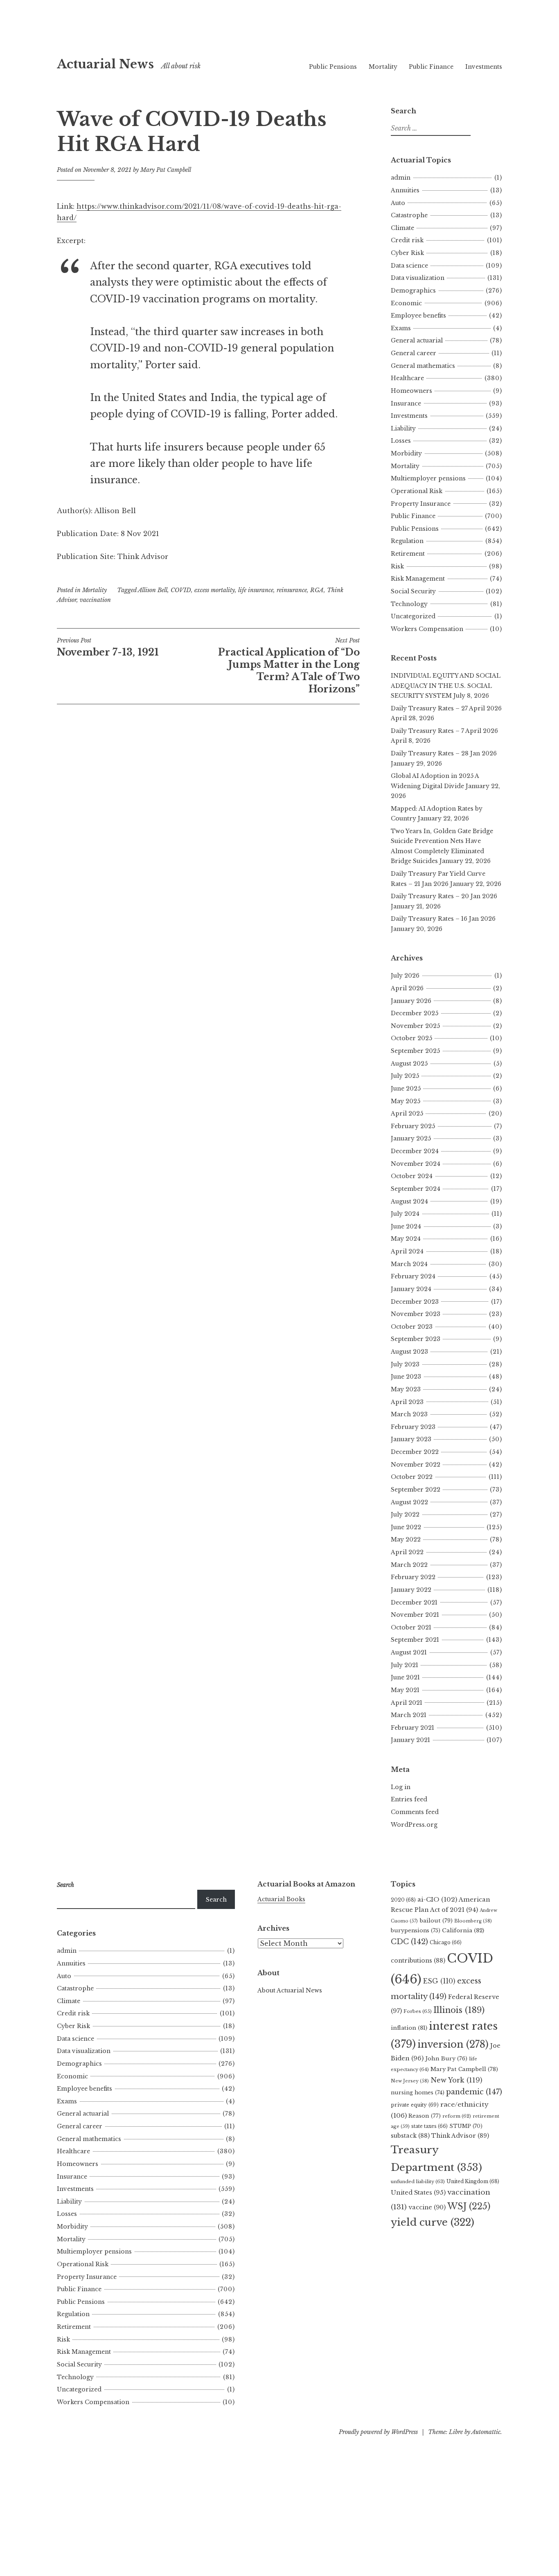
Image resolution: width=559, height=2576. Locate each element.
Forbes (418, 2011)
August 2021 (409, 1652)
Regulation (407, 541)
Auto (398, 203)
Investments (484, 67)
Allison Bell (153, 590)
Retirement (408, 554)
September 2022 (416, 1490)
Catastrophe (409, 215)
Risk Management (418, 579)
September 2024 (416, 1189)
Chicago (446, 1942)
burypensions (416, 1930)
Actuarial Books (281, 1899)
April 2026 (407, 988)
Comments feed (415, 1812)
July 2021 (405, 1665)
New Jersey (410, 2081)
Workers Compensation (427, 629)
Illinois (459, 2010)
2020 (403, 1900)
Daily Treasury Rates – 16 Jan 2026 (443, 919)
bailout (436, 1921)
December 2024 (415, 1151)
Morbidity (406, 453)
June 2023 (406, 1377)
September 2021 (415, 1640)
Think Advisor (460, 2136)
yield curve (433, 2222)
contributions (418, 1961)
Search (216, 1900)
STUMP (466, 2126)
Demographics (413, 291)
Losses (401, 441)
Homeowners (411, 391)
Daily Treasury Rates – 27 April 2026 (446, 708)
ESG (439, 1981)
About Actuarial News (290, 1990)
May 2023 (406, 1389)
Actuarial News (105, 64)
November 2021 (415, 1615)
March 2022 (409, 1565)
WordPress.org (414, 1825)
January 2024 (411, 1289)
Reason (425, 2116)
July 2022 (405, 1514)
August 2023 (409, 1352)
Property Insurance (421, 504)
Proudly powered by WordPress (378, 2432)
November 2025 (415, 1026)
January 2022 (411, 1590)
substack (410, 2136)
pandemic (474, 2092)
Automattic (486, 2432)
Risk (397, 566)
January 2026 (411, 1001)
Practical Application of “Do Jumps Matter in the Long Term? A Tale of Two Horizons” (289, 666)
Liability (403, 428)
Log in (401, 1787)
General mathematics (423, 366)
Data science (409, 266)
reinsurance (292, 590)
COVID (181, 590)
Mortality (383, 67)
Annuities (405, 190)
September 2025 (415, 1051)
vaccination (95, 600)
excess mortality (215, 590)
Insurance (406, 403)
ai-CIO (437, 1899)
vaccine (427, 2207)
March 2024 (409, 1264)
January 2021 (410, 1740)
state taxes (429, 2126)
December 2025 (415, 1013)
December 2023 (415, 1302)
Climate (402, 228)
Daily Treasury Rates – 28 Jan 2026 (444, 753)
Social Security (413, 591)
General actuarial (417, 340)
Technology (409, 604)
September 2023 (416, 1339)
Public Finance (431, 67)
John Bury (446, 2059)
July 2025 (405, 1076)
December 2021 (414, 1602)
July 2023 (405, 1364)
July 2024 (405, 1214)
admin (401, 178)
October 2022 (412, 1477)
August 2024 (409, 1201)
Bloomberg (473, 1921)
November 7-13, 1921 (108, 647)
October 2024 (412, 1176)
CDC (409, 1942)
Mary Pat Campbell (166, 170)
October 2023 (412, 1327)
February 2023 (413, 1427)
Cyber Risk (407, 253)
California (463, 1930)
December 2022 (415, 1452)
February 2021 (412, 1728)
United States (418, 2193)
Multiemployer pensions (428, 478)
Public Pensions (333, 67)
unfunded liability (418, 2182)
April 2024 (407, 1251)
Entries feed (409, 1799)
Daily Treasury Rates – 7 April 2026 (444, 731)
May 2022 (406, 1539)
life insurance (256, 590)
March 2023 (409, 1414)
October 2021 (411, 1627)
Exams (401, 328)
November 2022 (416, 1465)
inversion (453, 2044)
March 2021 (409, 1715)
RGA (317, 590)
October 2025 (411, 1038)
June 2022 (406, 1527)
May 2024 (406, 1239)
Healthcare (407, 378)
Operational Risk (417, 491)
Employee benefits (418, 316)
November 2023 (416, 1314)
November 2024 (416, 1164)
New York (456, 2080)
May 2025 (406, 1101)
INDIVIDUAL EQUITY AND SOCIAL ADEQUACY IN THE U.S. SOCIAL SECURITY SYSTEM (446, 686)
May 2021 (405, 1690)
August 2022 (409, 1502)
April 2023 (407, 1402)
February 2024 (413, 1276)
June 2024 (406, 1226)
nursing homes (418, 2093)
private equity (415, 2105)
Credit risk (407, 240)
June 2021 (405, 1677)
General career (414, 353)
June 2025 (406, 1089)
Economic (406, 303)
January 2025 (411, 1138)
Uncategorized (413, 616)
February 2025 (413, 1126)
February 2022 (413, 1577)
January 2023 (411, 1439)
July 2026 (405, 976)
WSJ (469, 2206)
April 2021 (407, 1703)
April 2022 (407, 1552)
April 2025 (407, 1113)
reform (457, 2116)
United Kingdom (473, 2181)
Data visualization (418, 278)
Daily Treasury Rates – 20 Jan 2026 (444, 896)
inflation (409, 2028)
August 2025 (409, 1064)
